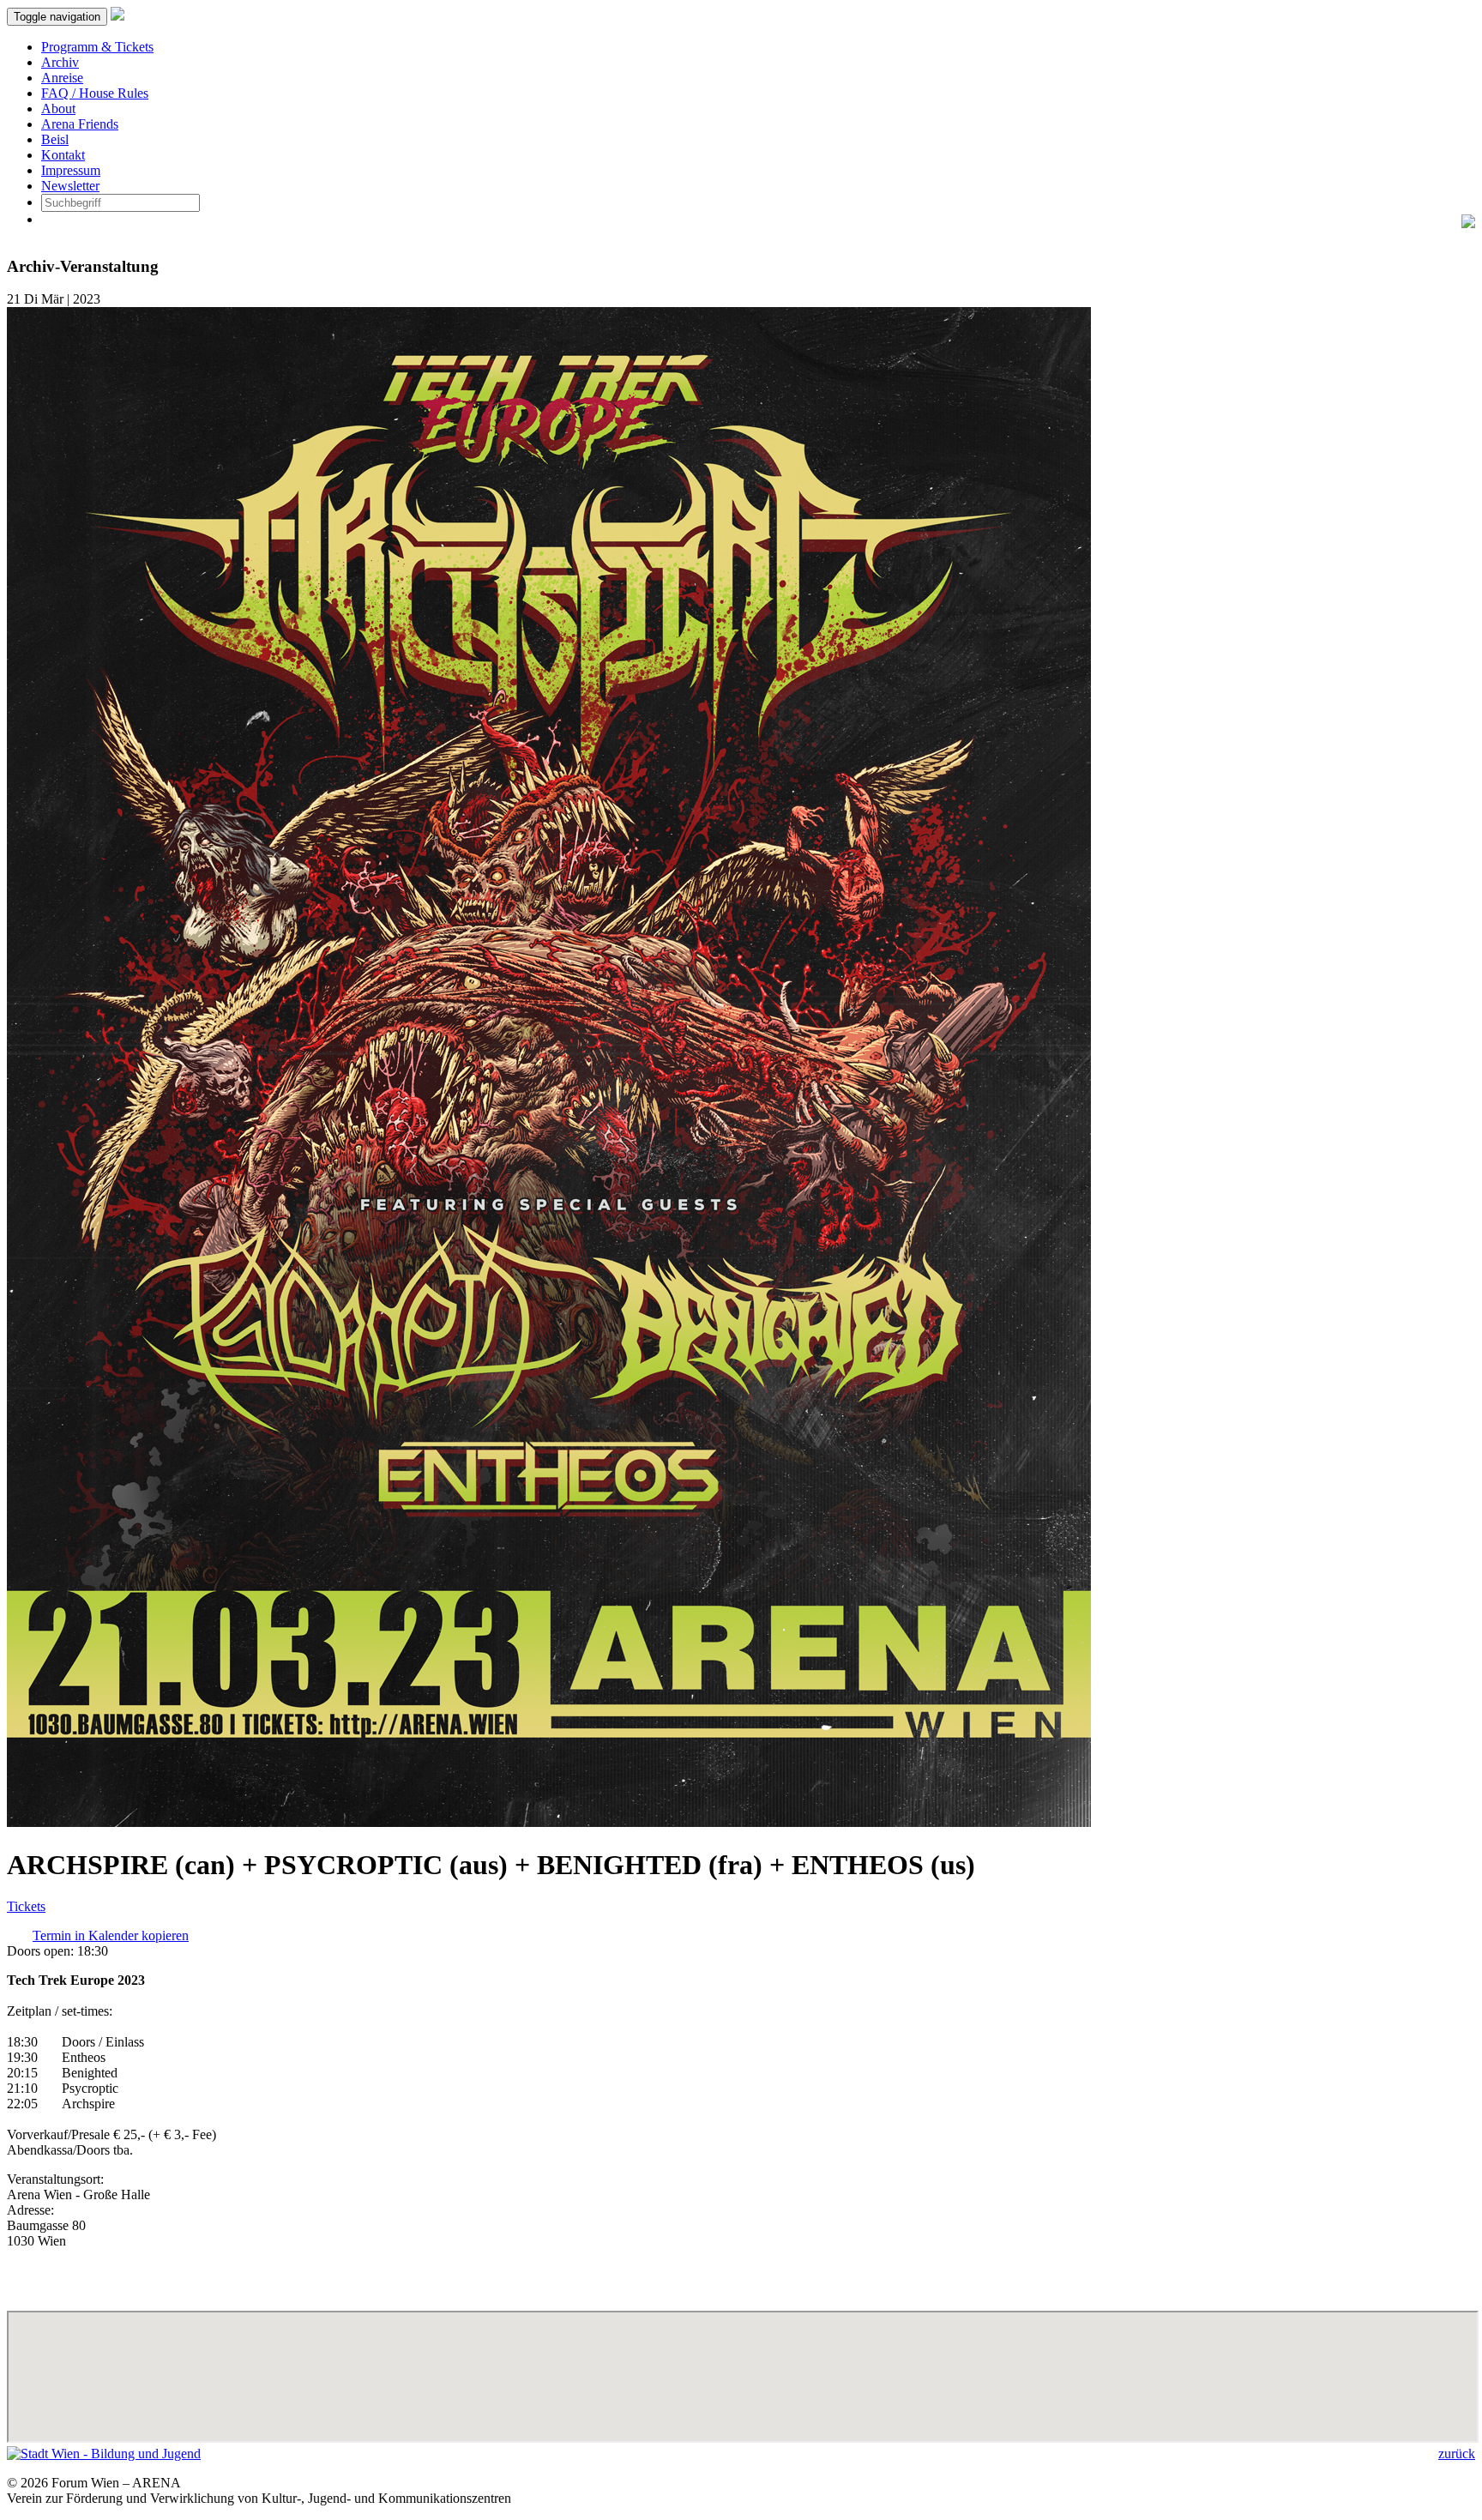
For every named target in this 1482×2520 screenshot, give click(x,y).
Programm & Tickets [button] (97, 47)
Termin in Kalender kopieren (111, 1935)
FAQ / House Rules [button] (95, 93)
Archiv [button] (60, 62)
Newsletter (70, 186)
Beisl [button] (55, 139)
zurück (1457, 2454)
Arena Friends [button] (80, 124)
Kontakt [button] (63, 155)
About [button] (58, 109)
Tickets (26, 1906)
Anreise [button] (62, 78)
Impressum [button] (71, 170)
